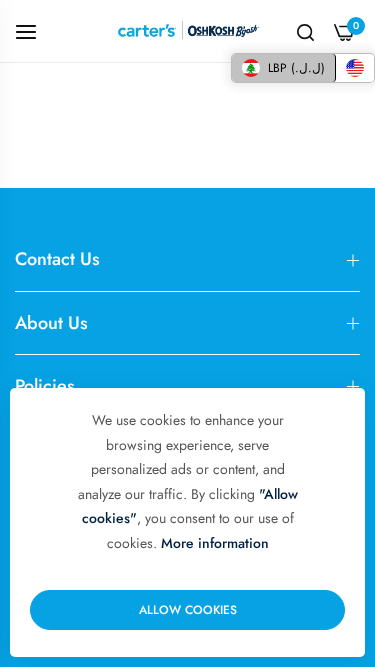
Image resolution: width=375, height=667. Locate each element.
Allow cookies (188, 610)
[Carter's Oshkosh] (187, 31)
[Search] (305, 31)
